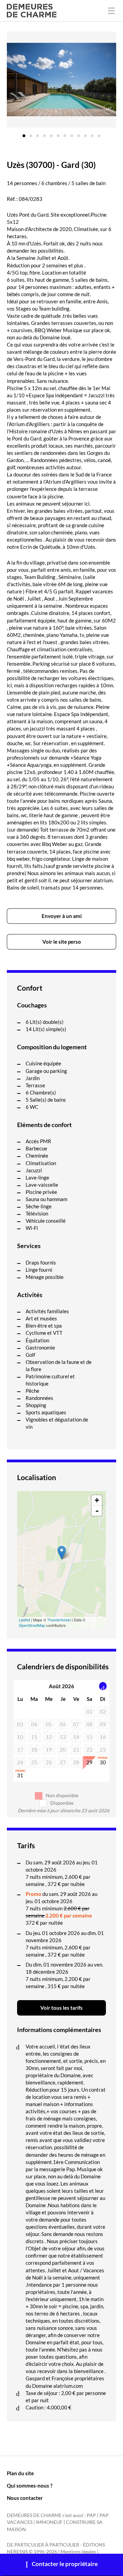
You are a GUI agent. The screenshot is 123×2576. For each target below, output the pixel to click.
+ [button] (97, 1500)
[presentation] (103, 1686)
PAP (91, 2515)
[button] (24, 133)
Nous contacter (25, 2498)
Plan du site (20, 2473)
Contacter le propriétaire (65, 2564)
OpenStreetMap (32, 1625)
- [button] (97, 1511)
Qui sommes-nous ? (30, 2486)
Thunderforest (59, 1620)
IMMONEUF (49, 2522)
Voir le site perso (62, 942)
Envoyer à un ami (62, 916)
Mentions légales (78, 2552)
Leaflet (24, 1620)
